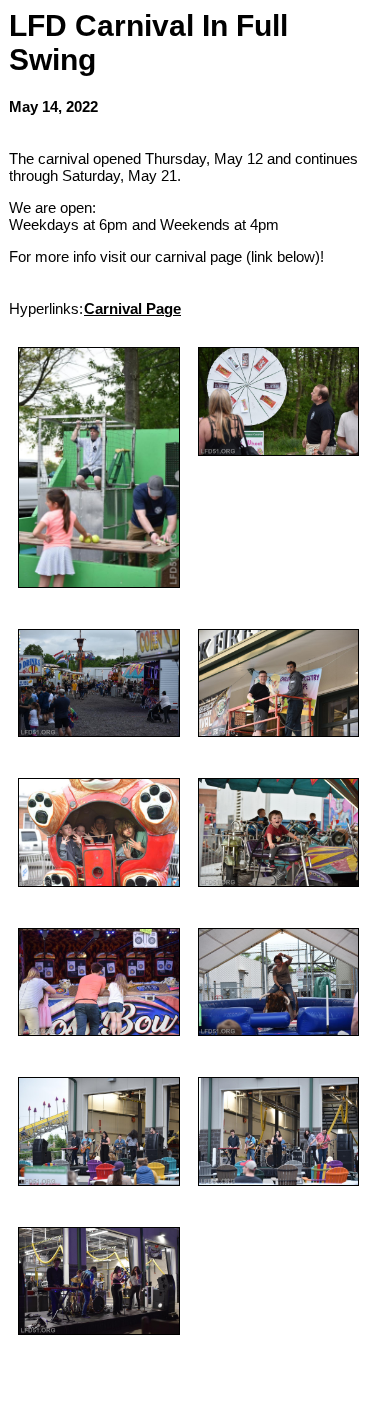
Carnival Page (132, 308)
